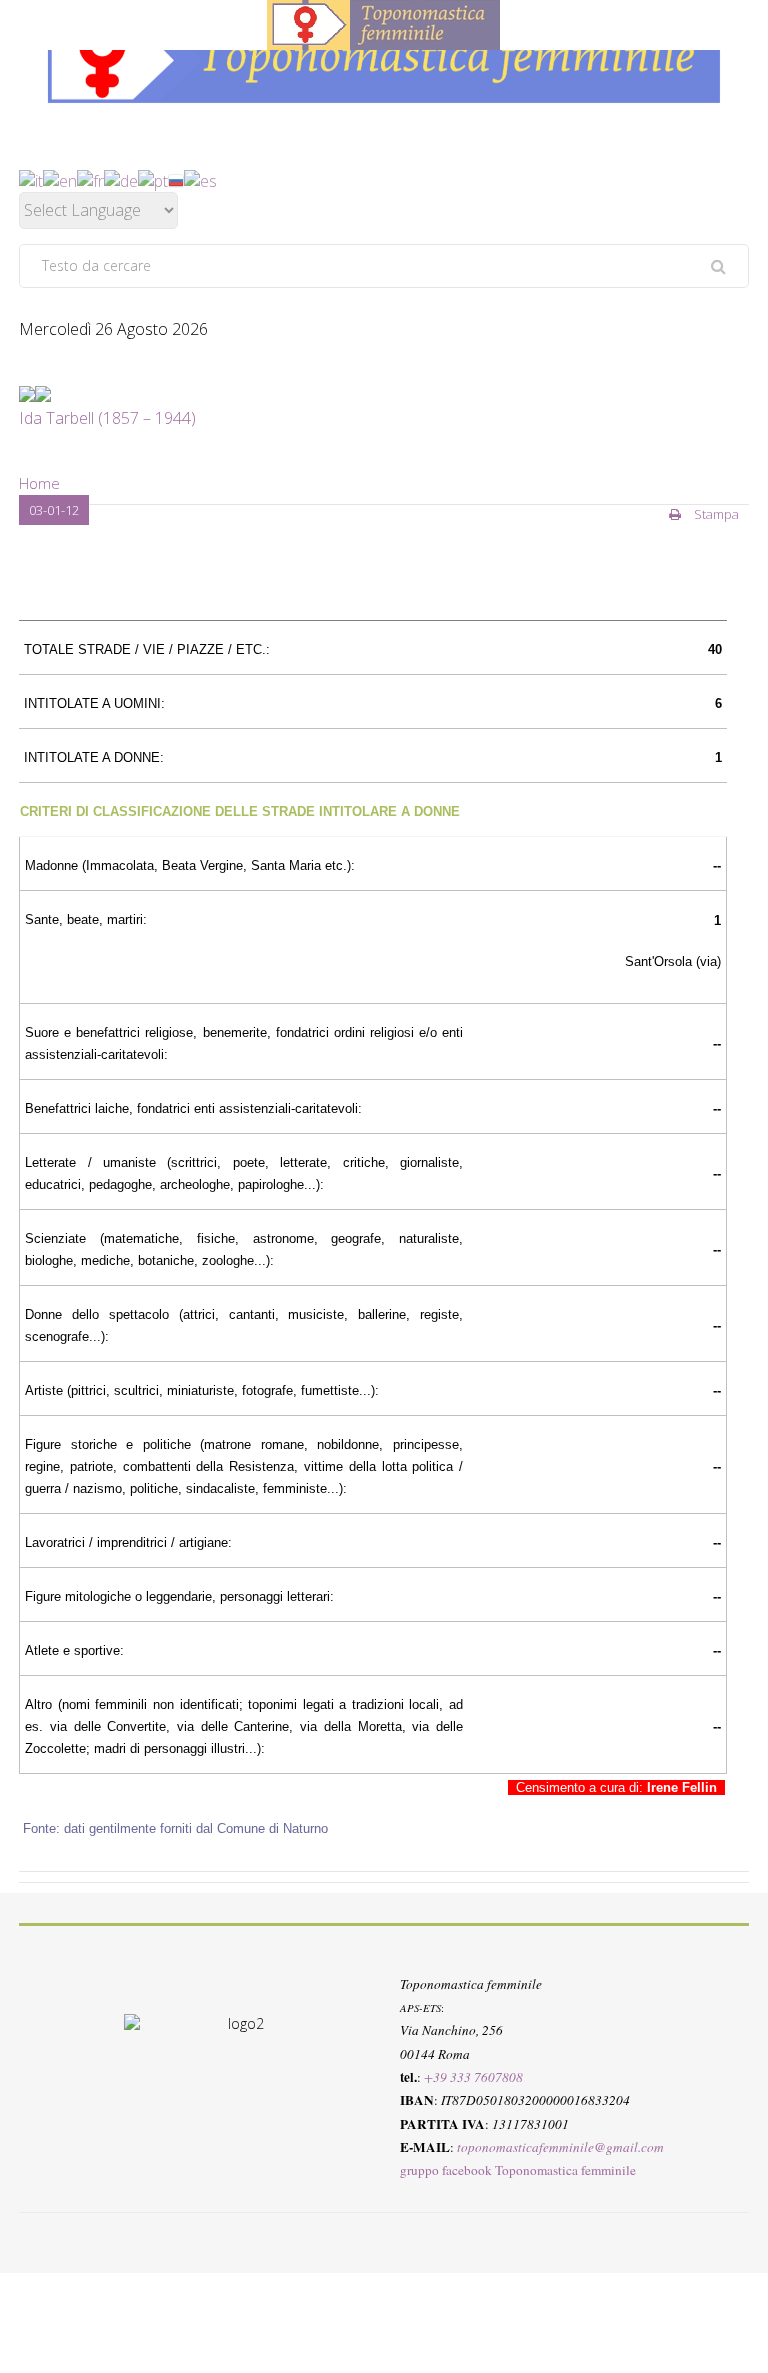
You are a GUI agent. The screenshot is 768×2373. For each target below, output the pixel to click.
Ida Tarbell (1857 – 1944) (107, 418)
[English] (60, 179)
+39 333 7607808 (473, 2077)
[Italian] (31, 179)
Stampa (715, 514)
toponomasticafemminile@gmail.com (560, 2147)
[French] (90, 179)
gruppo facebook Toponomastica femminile (518, 2170)
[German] (121, 179)
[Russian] (176, 179)
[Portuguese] (153, 179)
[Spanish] (200, 179)
